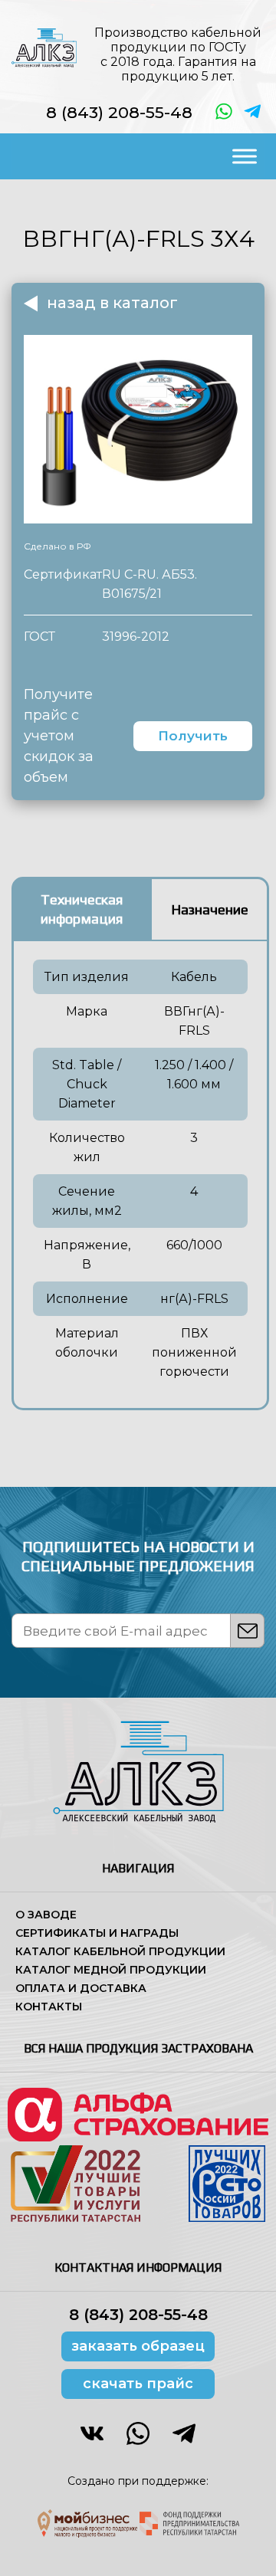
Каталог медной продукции (111, 1970)
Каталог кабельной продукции (120, 1951)
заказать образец (138, 2346)
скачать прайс (138, 2384)
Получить (193, 736)
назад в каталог (112, 303)
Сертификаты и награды (97, 1933)
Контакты (49, 2007)
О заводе (46, 1915)
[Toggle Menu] (245, 156)
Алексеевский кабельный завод (44, 48)
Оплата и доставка (81, 1988)
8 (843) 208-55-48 (119, 112)
